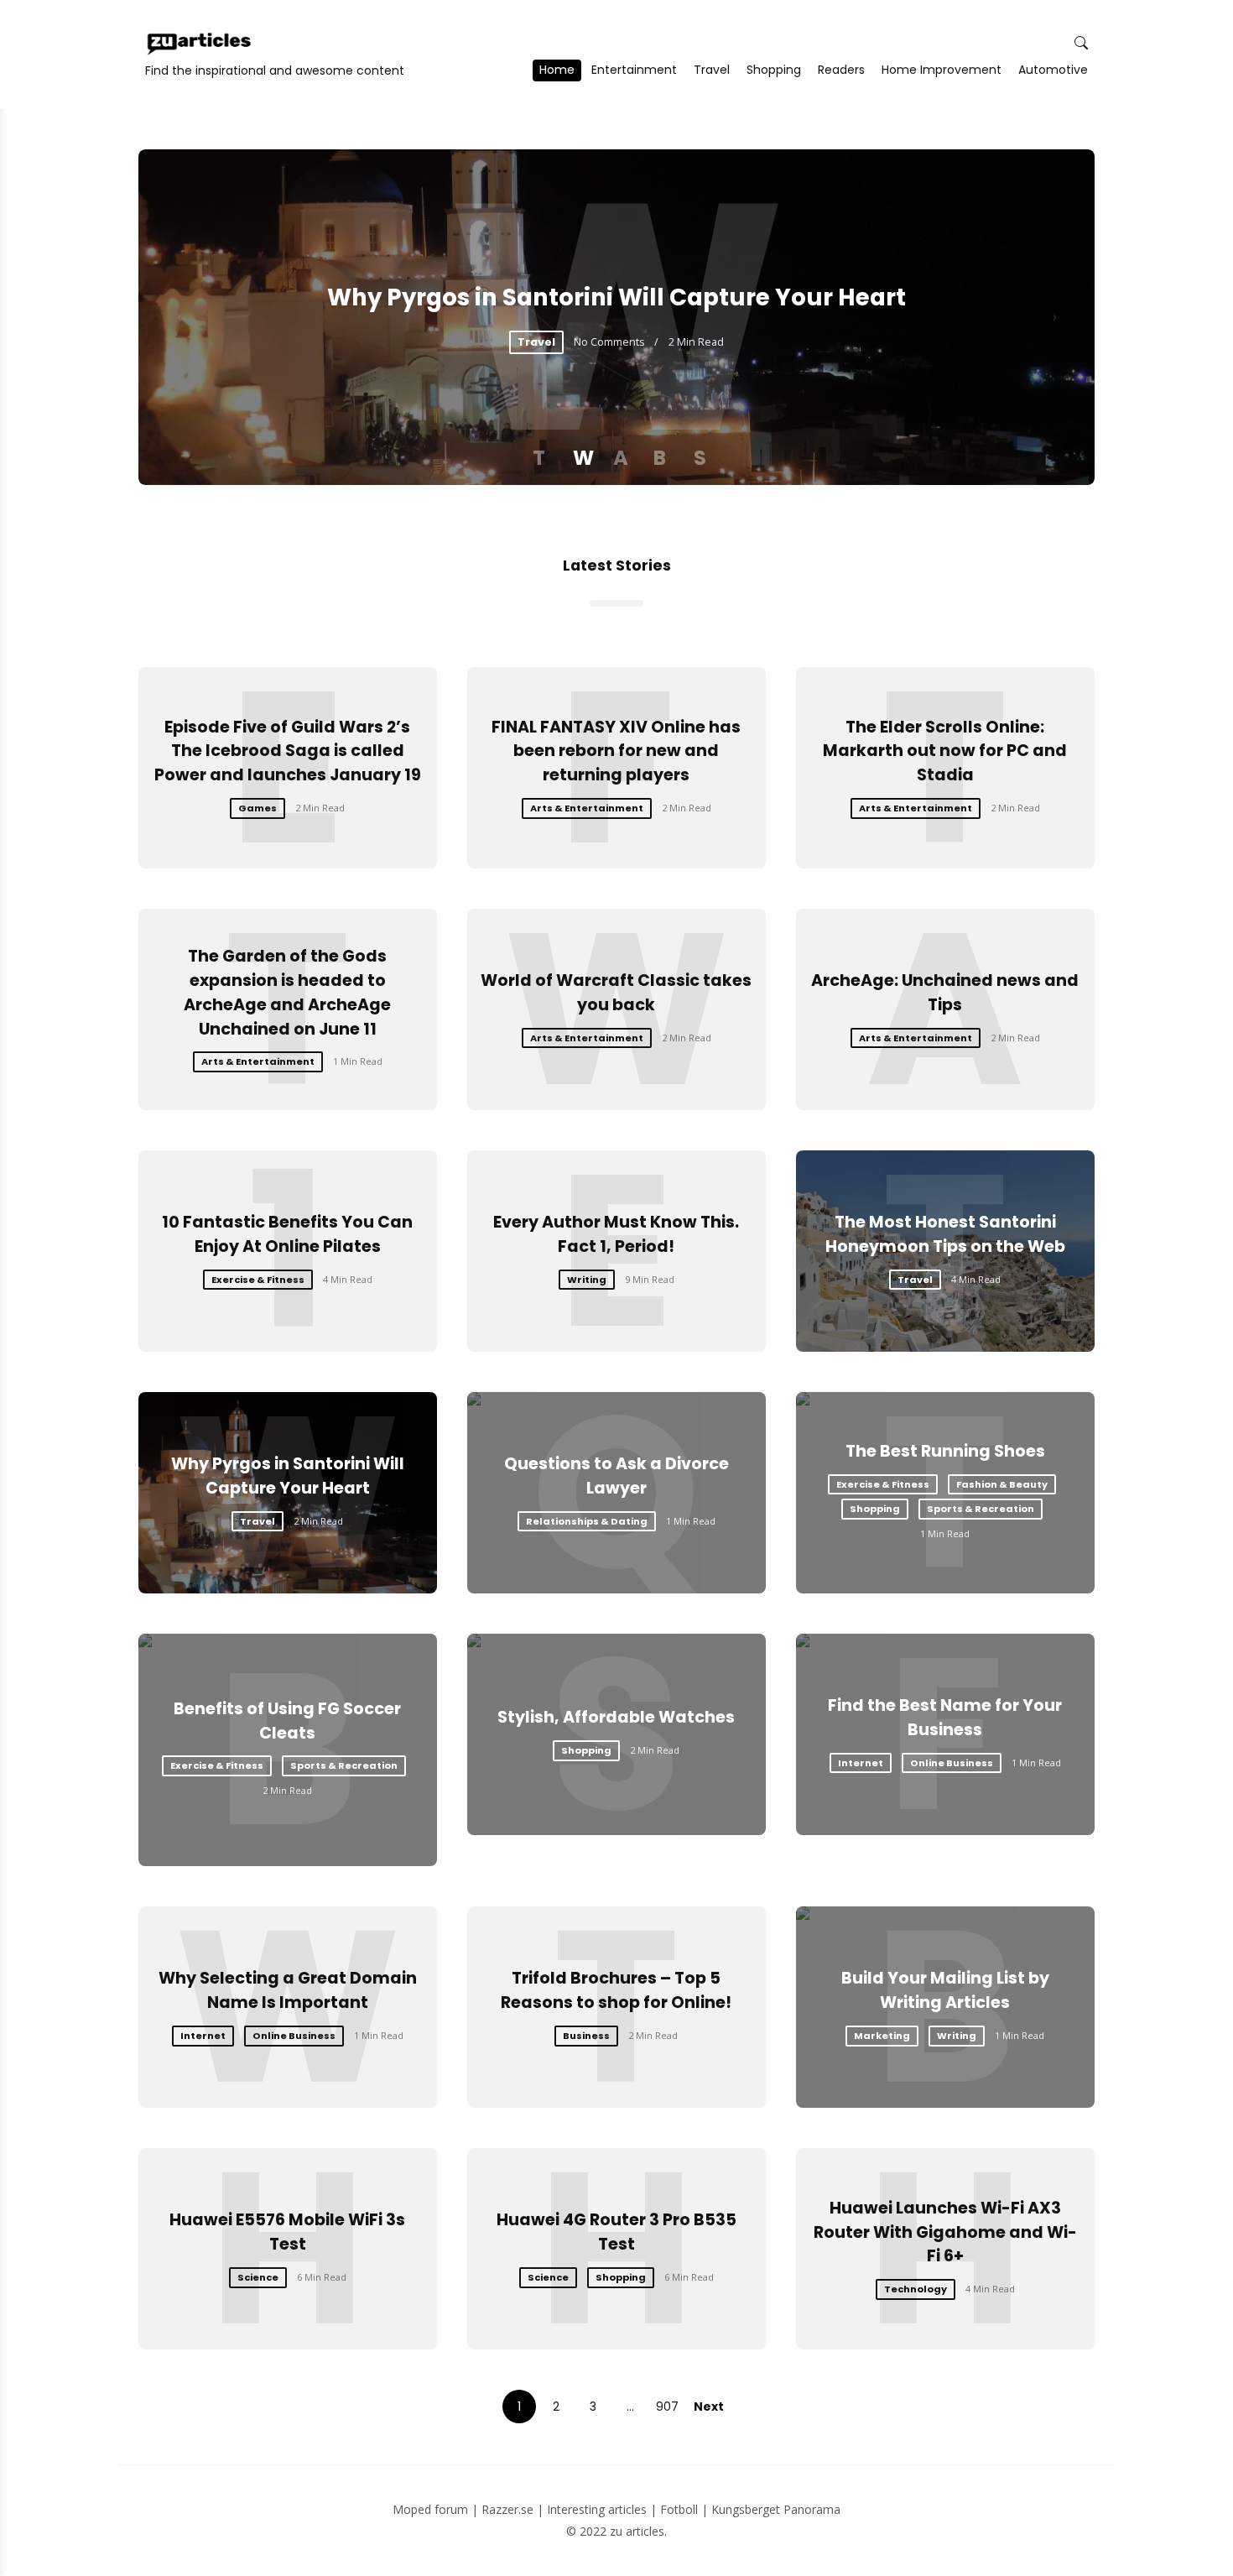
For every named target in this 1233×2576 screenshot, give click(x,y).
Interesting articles (597, 2509)
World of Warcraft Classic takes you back (616, 993)
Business (586, 2036)
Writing (587, 1280)
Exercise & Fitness (258, 1280)
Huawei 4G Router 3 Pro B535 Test (616, 2232)
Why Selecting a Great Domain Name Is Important (288, 1990)
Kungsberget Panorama (776, 2509)
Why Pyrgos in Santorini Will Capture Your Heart (616, 297)
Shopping (774, 70)
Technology (916, 2289)
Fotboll (679, 2509)
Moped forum (430, 2509)
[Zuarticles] (200, 44)
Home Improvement (942, 70)
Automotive (1053, 70)
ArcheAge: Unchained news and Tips (945, 993)
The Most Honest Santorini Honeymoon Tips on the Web (945, 1234)
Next (709, 2407)
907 (667, 2407)
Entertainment (634, 70)
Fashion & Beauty (1002, 1484)
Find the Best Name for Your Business (945, 1718)
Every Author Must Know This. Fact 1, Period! (616, 1234)
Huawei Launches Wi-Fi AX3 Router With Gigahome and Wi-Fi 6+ (945, 2232)
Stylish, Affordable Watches (616, 1717)
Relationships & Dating (587, 1521)
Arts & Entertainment (587, 808)
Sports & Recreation (981, 1509)
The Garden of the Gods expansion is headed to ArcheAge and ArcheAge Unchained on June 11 (287, 992)
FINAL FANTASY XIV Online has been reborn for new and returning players (616, 751)
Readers (841, 70)
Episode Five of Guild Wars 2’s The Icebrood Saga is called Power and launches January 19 (288, 751)
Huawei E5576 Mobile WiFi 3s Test (287, 2232)
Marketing (882, 2036)
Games (258, 808)
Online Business (952, 1763)
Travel (712, 70)
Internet (861, 1763)
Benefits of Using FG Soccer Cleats (287, 1721)
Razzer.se (507, 2509)
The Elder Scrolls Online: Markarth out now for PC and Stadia (945, 751)
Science (258, 2277)
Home (557, 70)
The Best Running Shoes (945, 1451)
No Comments (609, 342)
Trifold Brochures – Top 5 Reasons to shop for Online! (616, 1990)
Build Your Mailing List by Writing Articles (945, 1990)
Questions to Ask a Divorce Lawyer (616, 1476)
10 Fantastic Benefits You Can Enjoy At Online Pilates (287, 1234)
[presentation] (179, 317)
